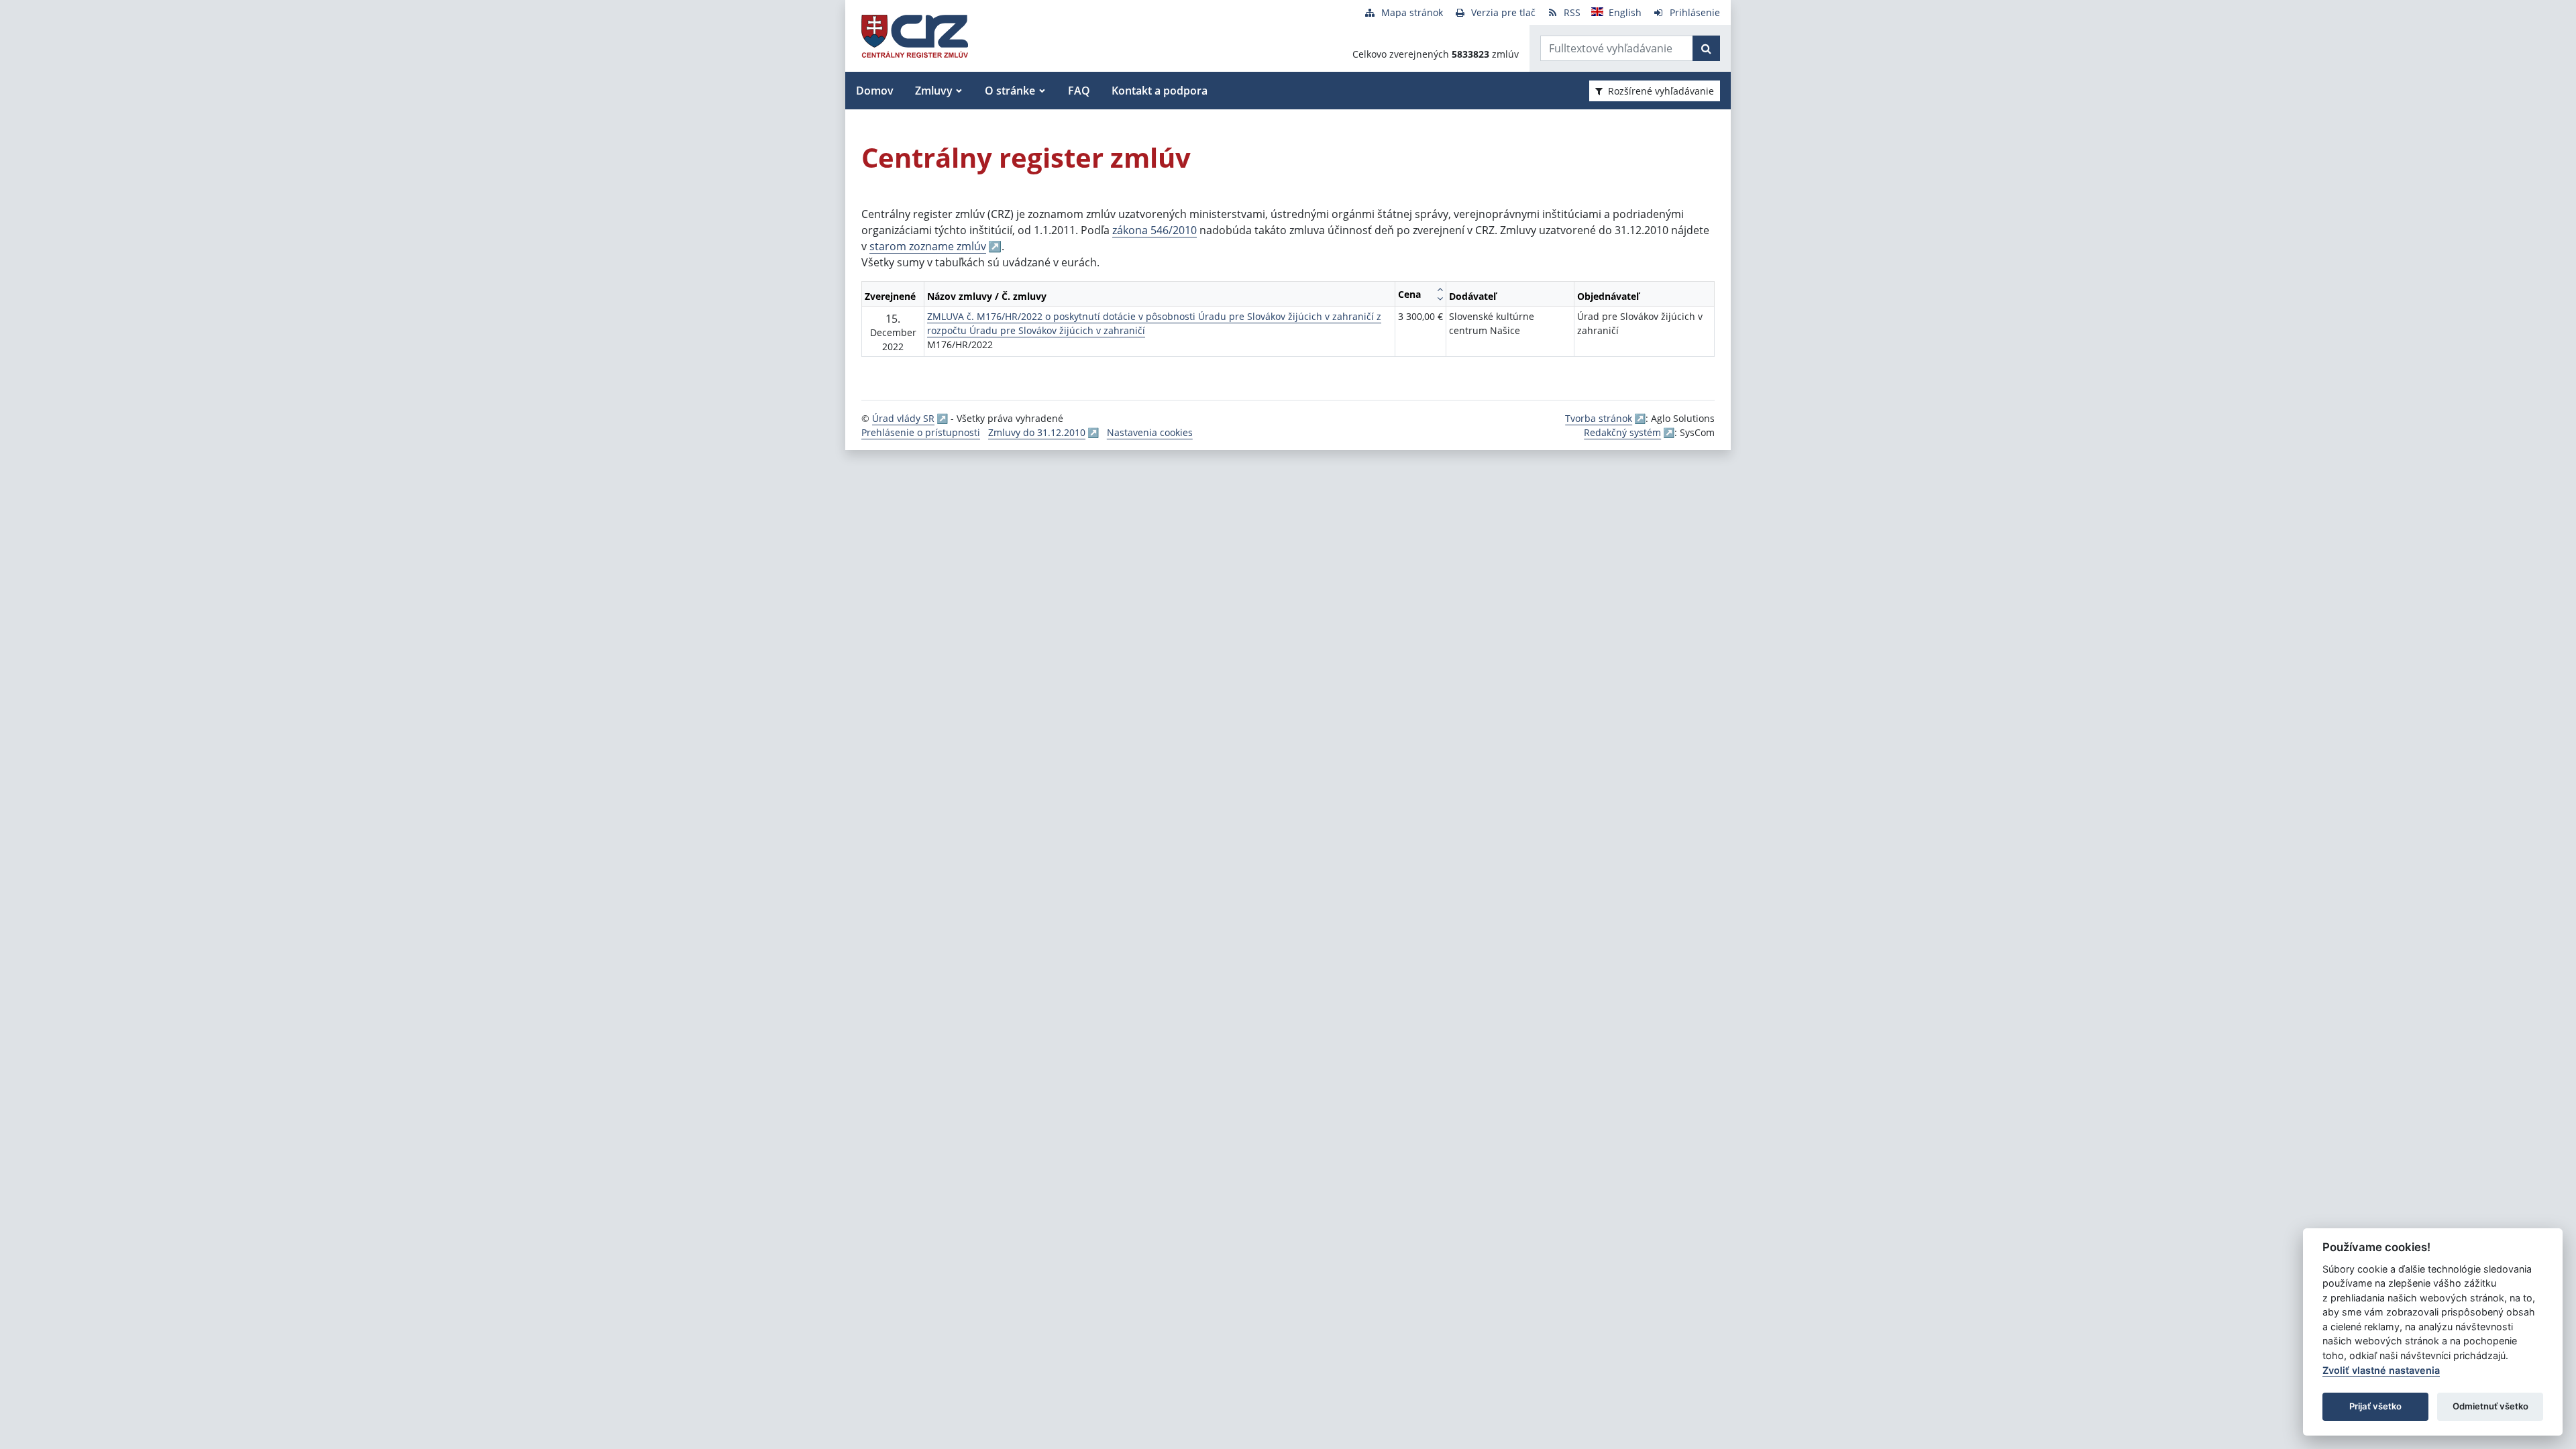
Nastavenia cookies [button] (1150, 432)
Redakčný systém (1622, 432)
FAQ (1079, 91)
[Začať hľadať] (1706, 48)
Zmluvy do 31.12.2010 (1037, 432)
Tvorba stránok (1599, 418)
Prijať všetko (2375, 1406)
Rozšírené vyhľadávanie (1661, 91)
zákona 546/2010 (1155, 230)
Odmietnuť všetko (2490, 1406)
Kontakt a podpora (1160, 91)
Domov (875, 91)
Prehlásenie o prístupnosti (921, 432)
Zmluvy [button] (934, 91)
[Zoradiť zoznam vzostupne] (1440, 289)
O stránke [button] (1010, 91)
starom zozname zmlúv (928, 246)
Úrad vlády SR (903, 418)
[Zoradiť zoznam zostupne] (1440, 299)
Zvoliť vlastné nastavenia (2381, 1370)
